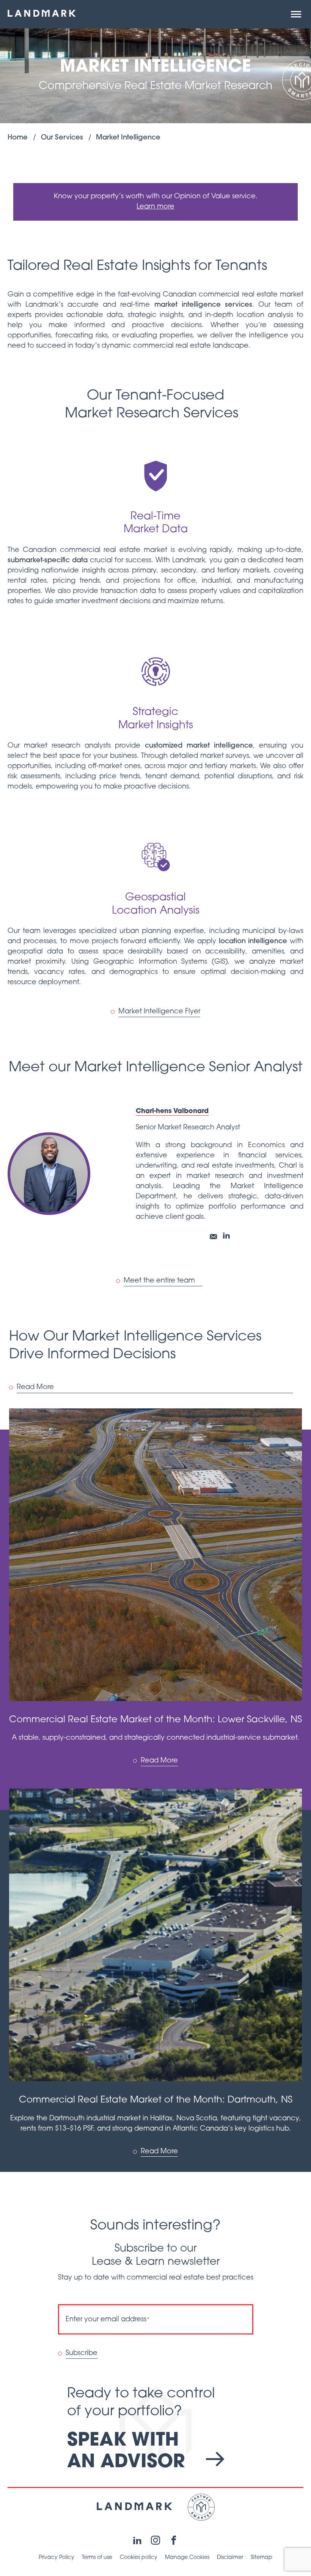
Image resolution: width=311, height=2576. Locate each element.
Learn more (155, 207)
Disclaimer (230, 2558)
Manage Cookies (187, 2558)
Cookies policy (139, 2558)
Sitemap (262, 2558)
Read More (35, 1388)
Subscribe (82, 2353)
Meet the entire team (159, 1281)
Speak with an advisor (129, 2452)
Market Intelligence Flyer (159, 1012)
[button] (296, 14)
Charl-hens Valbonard (172, 1111)
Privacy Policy (57, 2558)
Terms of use (97, 2558)
